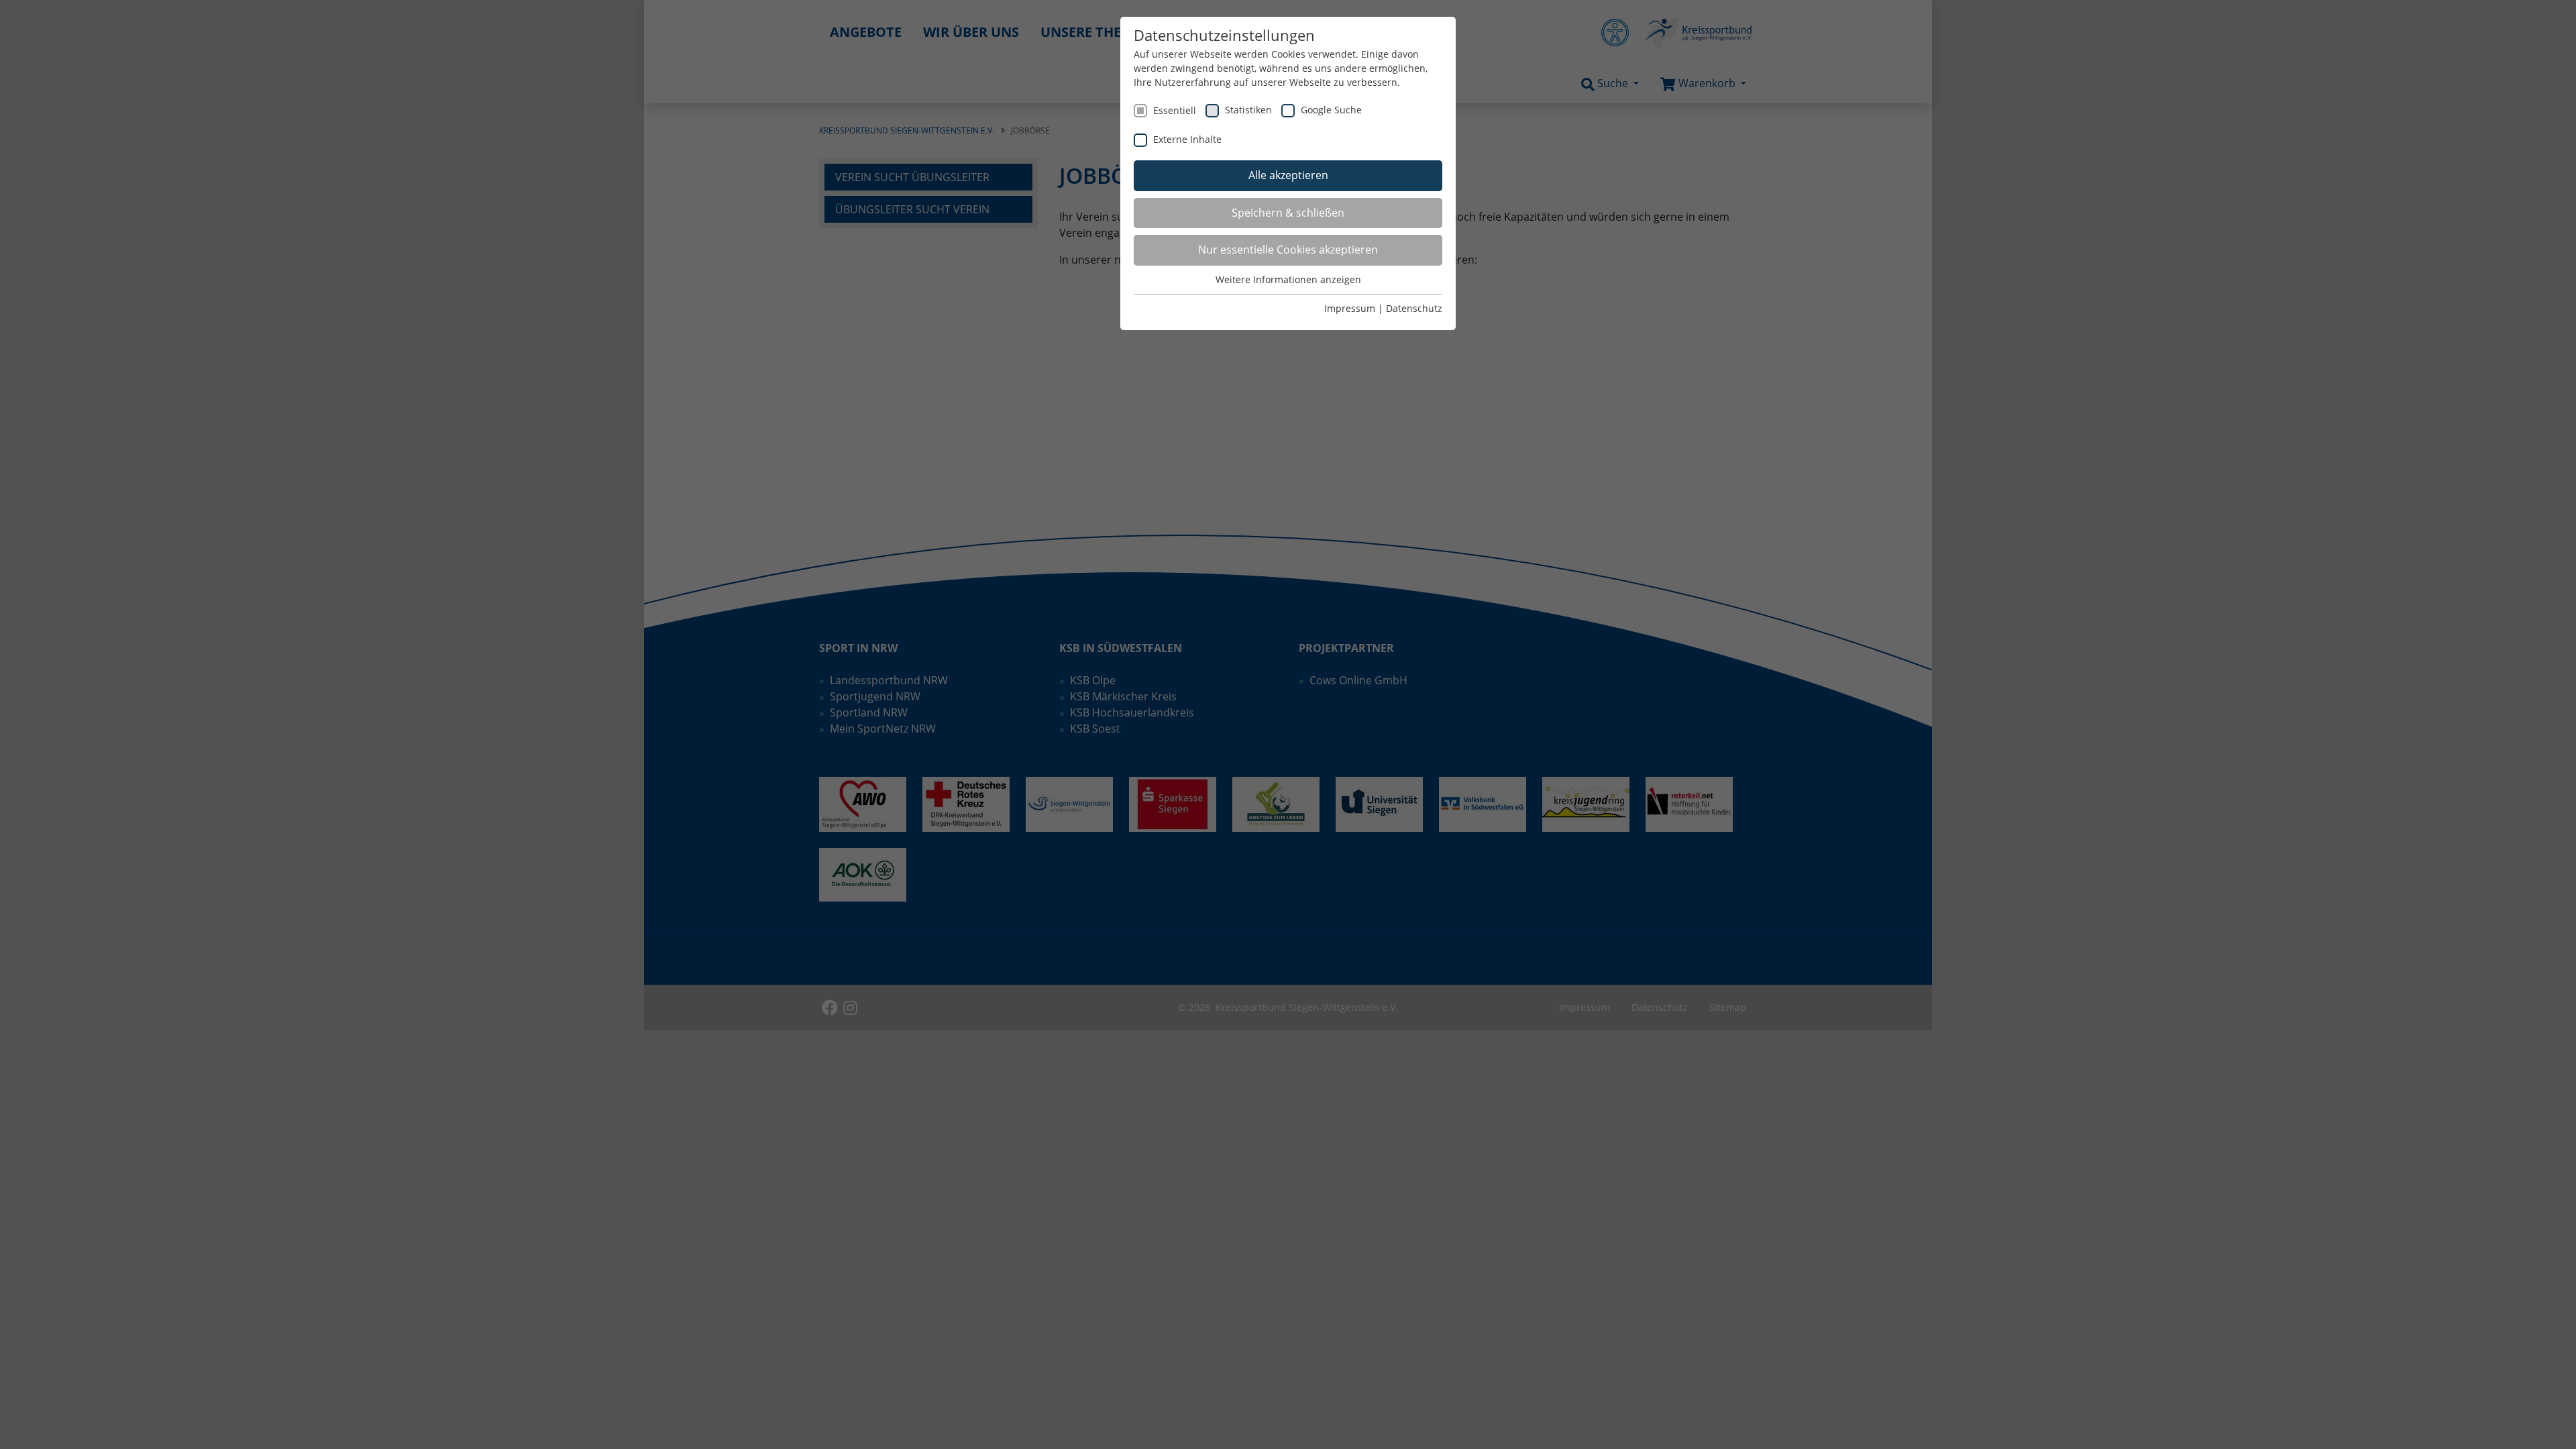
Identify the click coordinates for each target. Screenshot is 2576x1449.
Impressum (1350, 308)
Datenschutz (1414, 308)
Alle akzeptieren (1288, 175)
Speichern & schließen (1288, 213)
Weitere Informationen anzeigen (1288, 279)
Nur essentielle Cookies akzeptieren (1288, 250)
